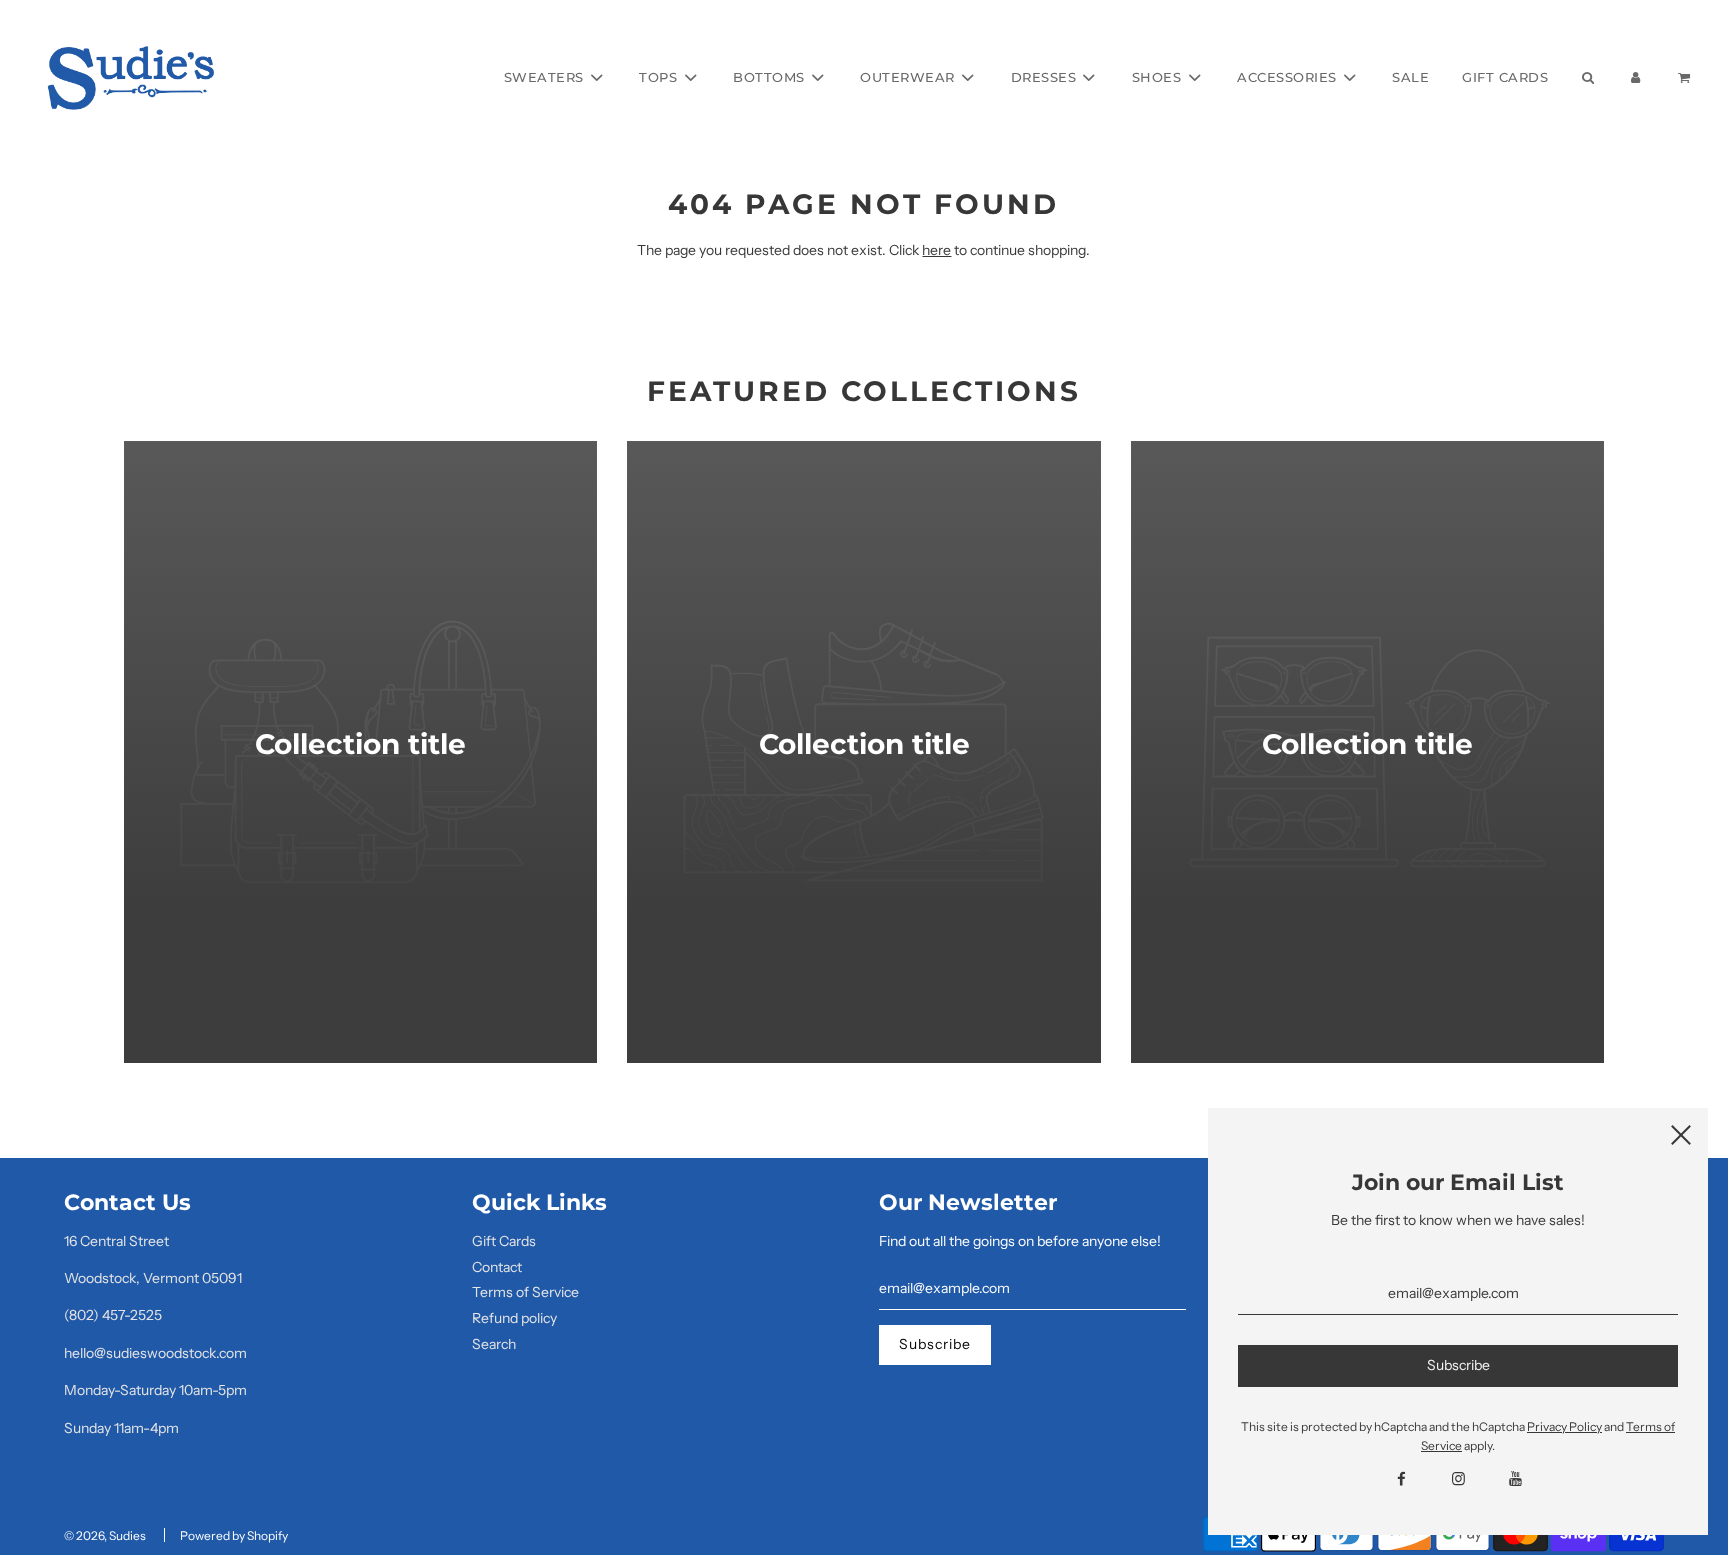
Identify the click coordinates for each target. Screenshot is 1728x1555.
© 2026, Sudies (105, 1535)
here (936, 250)
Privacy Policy (1564, 1426)
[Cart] (1686, 77)
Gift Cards (1505, 77)
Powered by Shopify (234, 1535)
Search (494, 1344)
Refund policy (514, 1318)
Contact (497, 1267)
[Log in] (1636, 77)
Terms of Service (525, 1292)
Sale (1410, 77)
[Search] (1587, 77)
